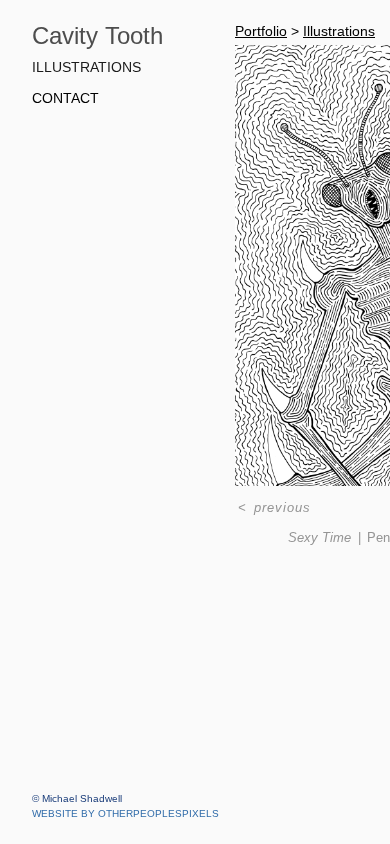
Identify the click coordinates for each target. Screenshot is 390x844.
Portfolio (262, 31)
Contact (68, 98)
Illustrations (89, 67)
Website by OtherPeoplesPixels (125, 813)
